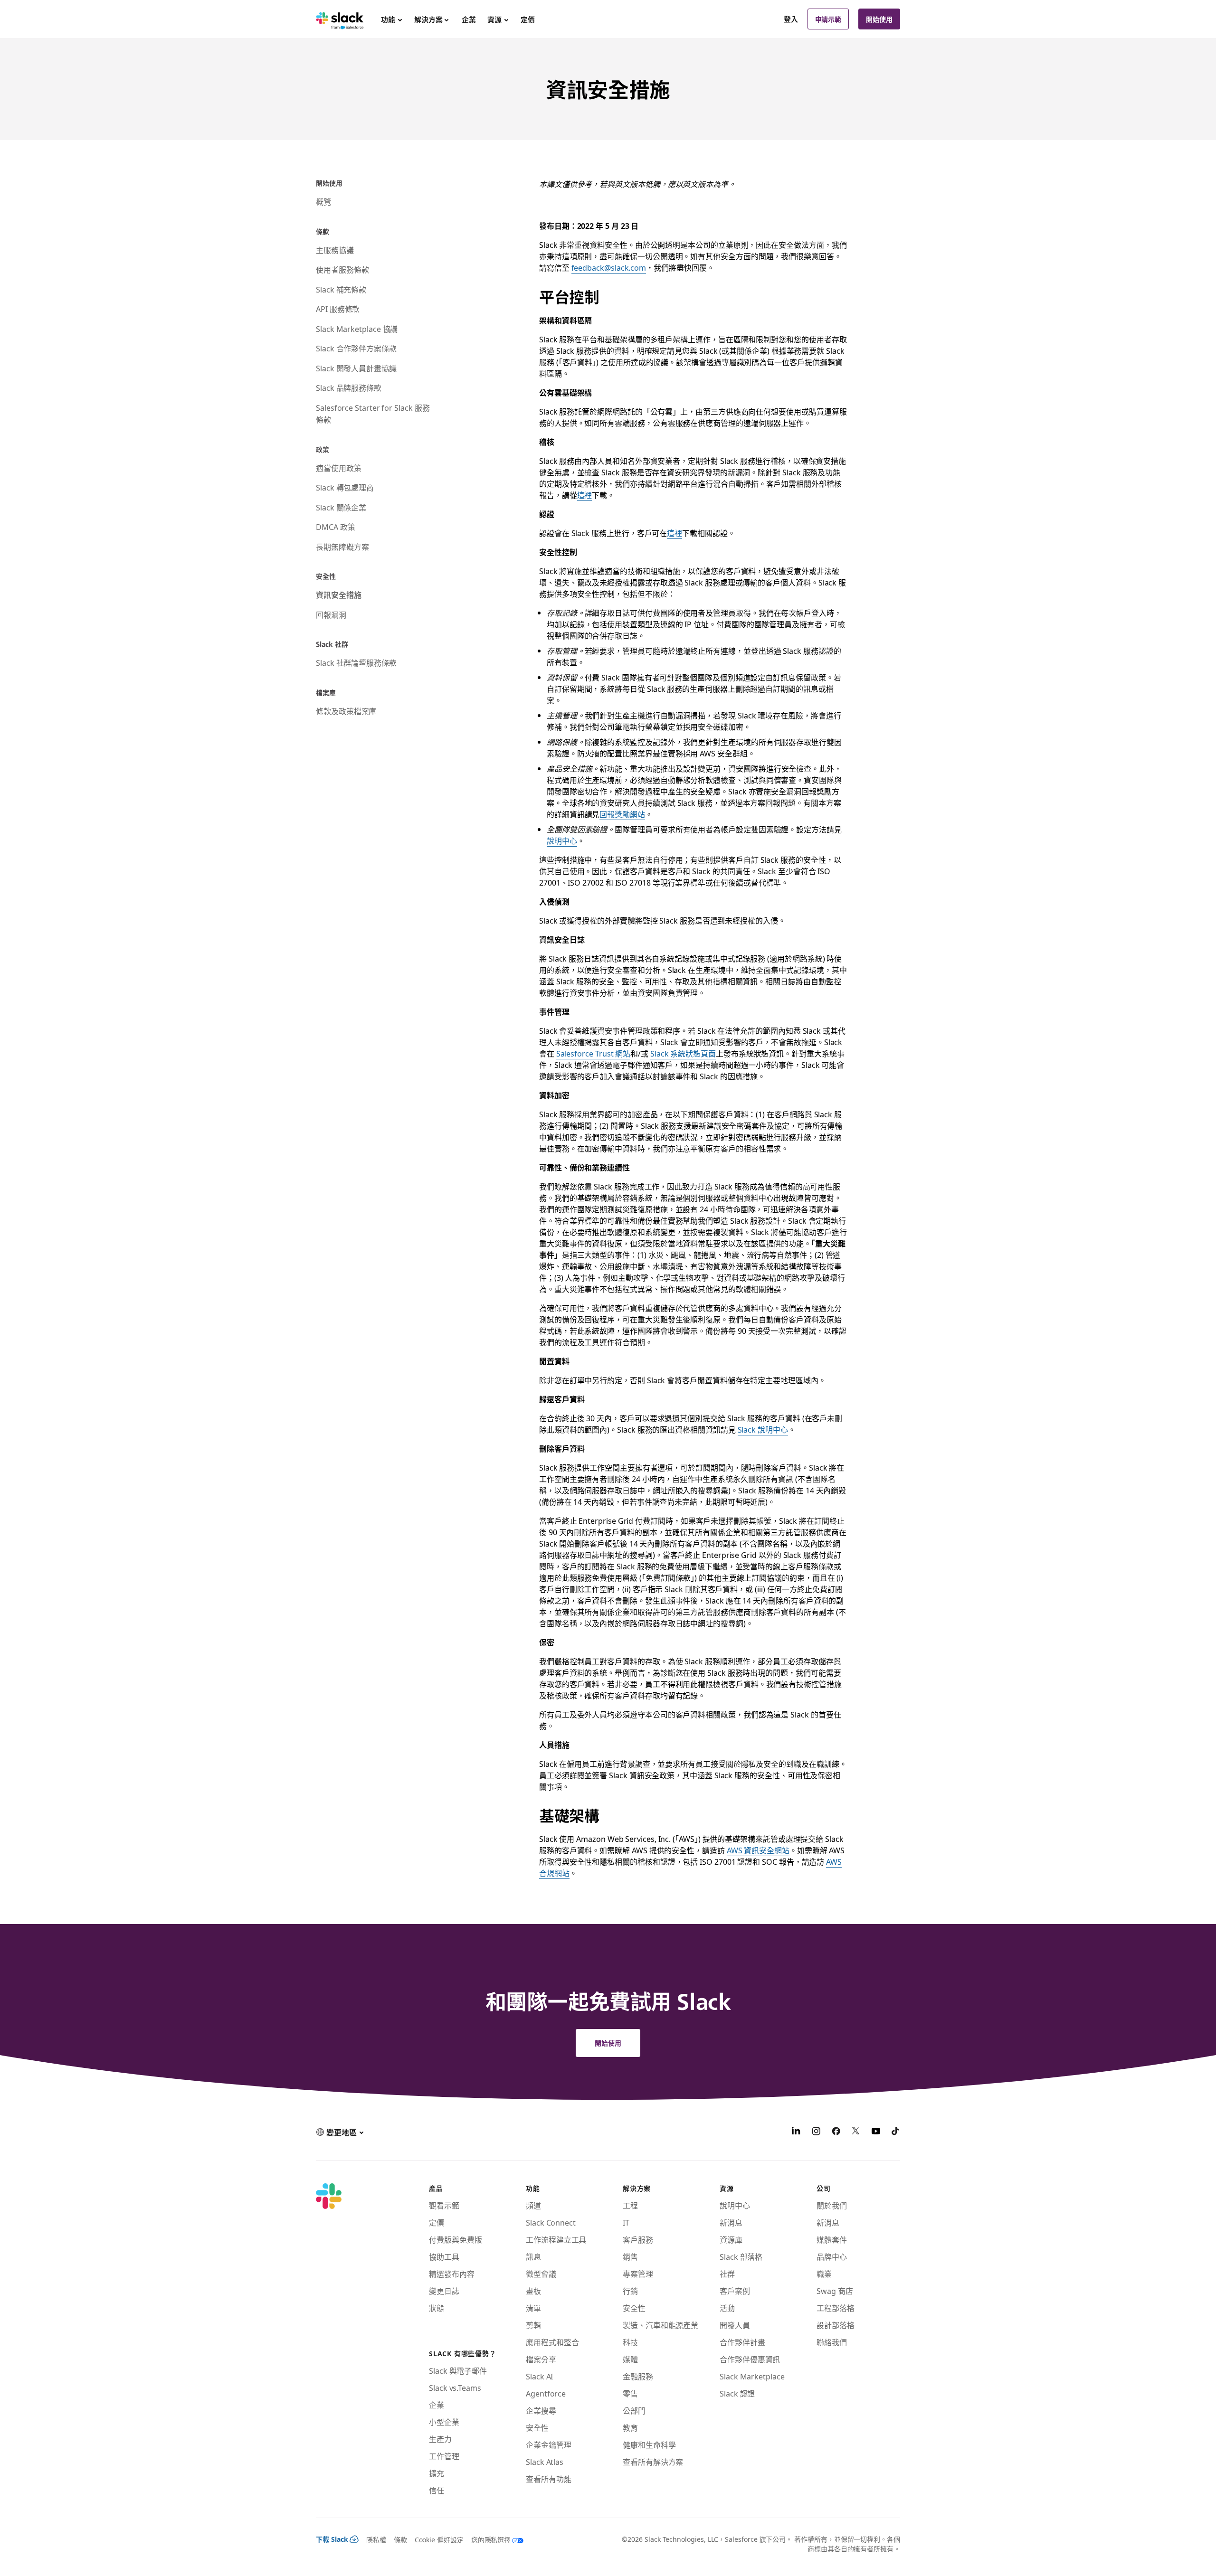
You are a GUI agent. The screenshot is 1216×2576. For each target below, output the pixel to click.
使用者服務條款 (342, 269)
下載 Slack (332, 2539)
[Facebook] (836, 2132)
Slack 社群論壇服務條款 (356, 662)
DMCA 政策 (335, 527)
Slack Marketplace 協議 (357, 329)
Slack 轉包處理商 (345, 487)
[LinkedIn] (796, 2132)
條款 (400, 2539)
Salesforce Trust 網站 (593, 1053)
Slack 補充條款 (341, 289)
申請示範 (828, 19)
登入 (791, 19)
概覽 (323, 201)
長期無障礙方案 (342, 547)
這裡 (585, 495)
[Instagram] (816, 2132)
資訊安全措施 (339, 594)
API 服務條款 (338, 309)
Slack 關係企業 (341, 507)
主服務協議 (335, 250)
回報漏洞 (331, 614)
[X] (856, 2132)
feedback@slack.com (609, 267)
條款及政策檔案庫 (346, 711)
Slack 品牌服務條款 (349, 387)
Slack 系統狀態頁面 (683, 1053)
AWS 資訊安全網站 (758, 1850)
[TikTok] (896, 2132)
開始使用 (879, 19)
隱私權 (376, 2539)
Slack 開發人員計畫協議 (356, 368)
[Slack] (340, 19)
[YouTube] (876, 2132)
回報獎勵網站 (622, 814)
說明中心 (562, 840)
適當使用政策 (339, 468)
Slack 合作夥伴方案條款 (356, 348)
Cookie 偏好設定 (439, 2539)
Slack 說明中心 (763, 1429)
